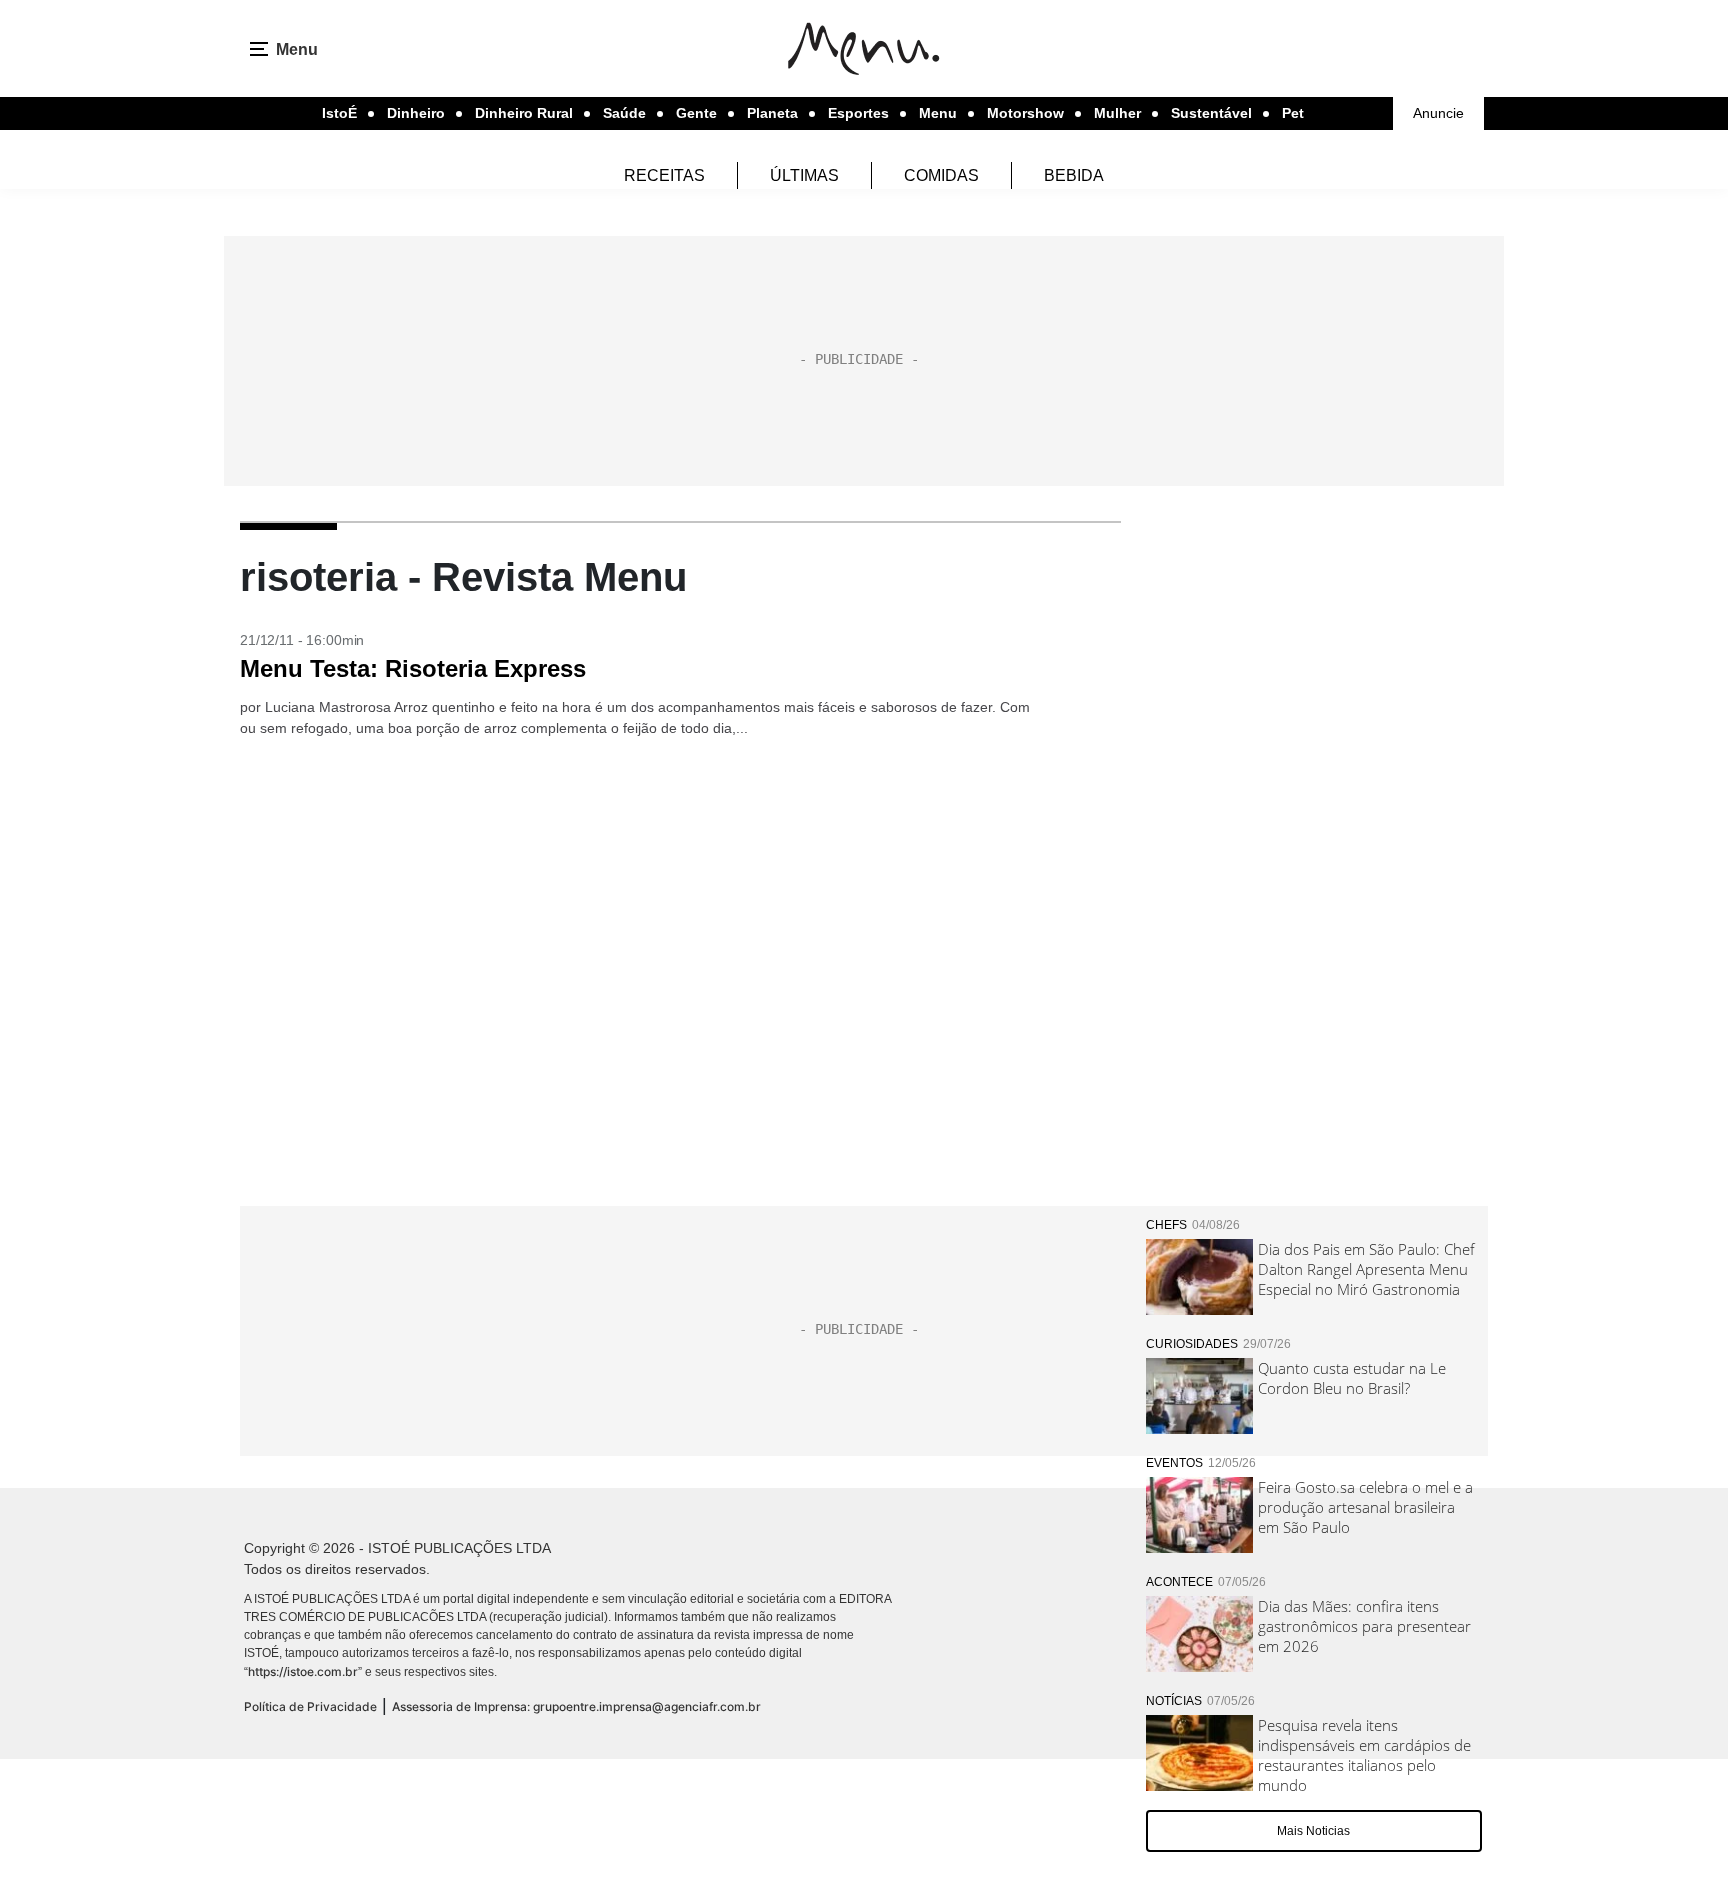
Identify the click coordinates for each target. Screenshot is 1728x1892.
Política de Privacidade (310, 1706)
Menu (938, 113)
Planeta (772, 113)
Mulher (1117, 113)
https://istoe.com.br (303, 1671)
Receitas (664, 175)
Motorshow (1025, 113)
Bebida (1074, 175)
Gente (696, 113)
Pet (1293, 113)
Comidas (941, 175)
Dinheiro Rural (524, 113)
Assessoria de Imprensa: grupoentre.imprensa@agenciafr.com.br (576, 1706)
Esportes (858, 113)
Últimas (804, 175)
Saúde (624, 113)
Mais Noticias (1313, 1831)
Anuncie (1438, 113)
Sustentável (1211, 113)
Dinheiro (416, 113)
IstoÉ (339, 113)
